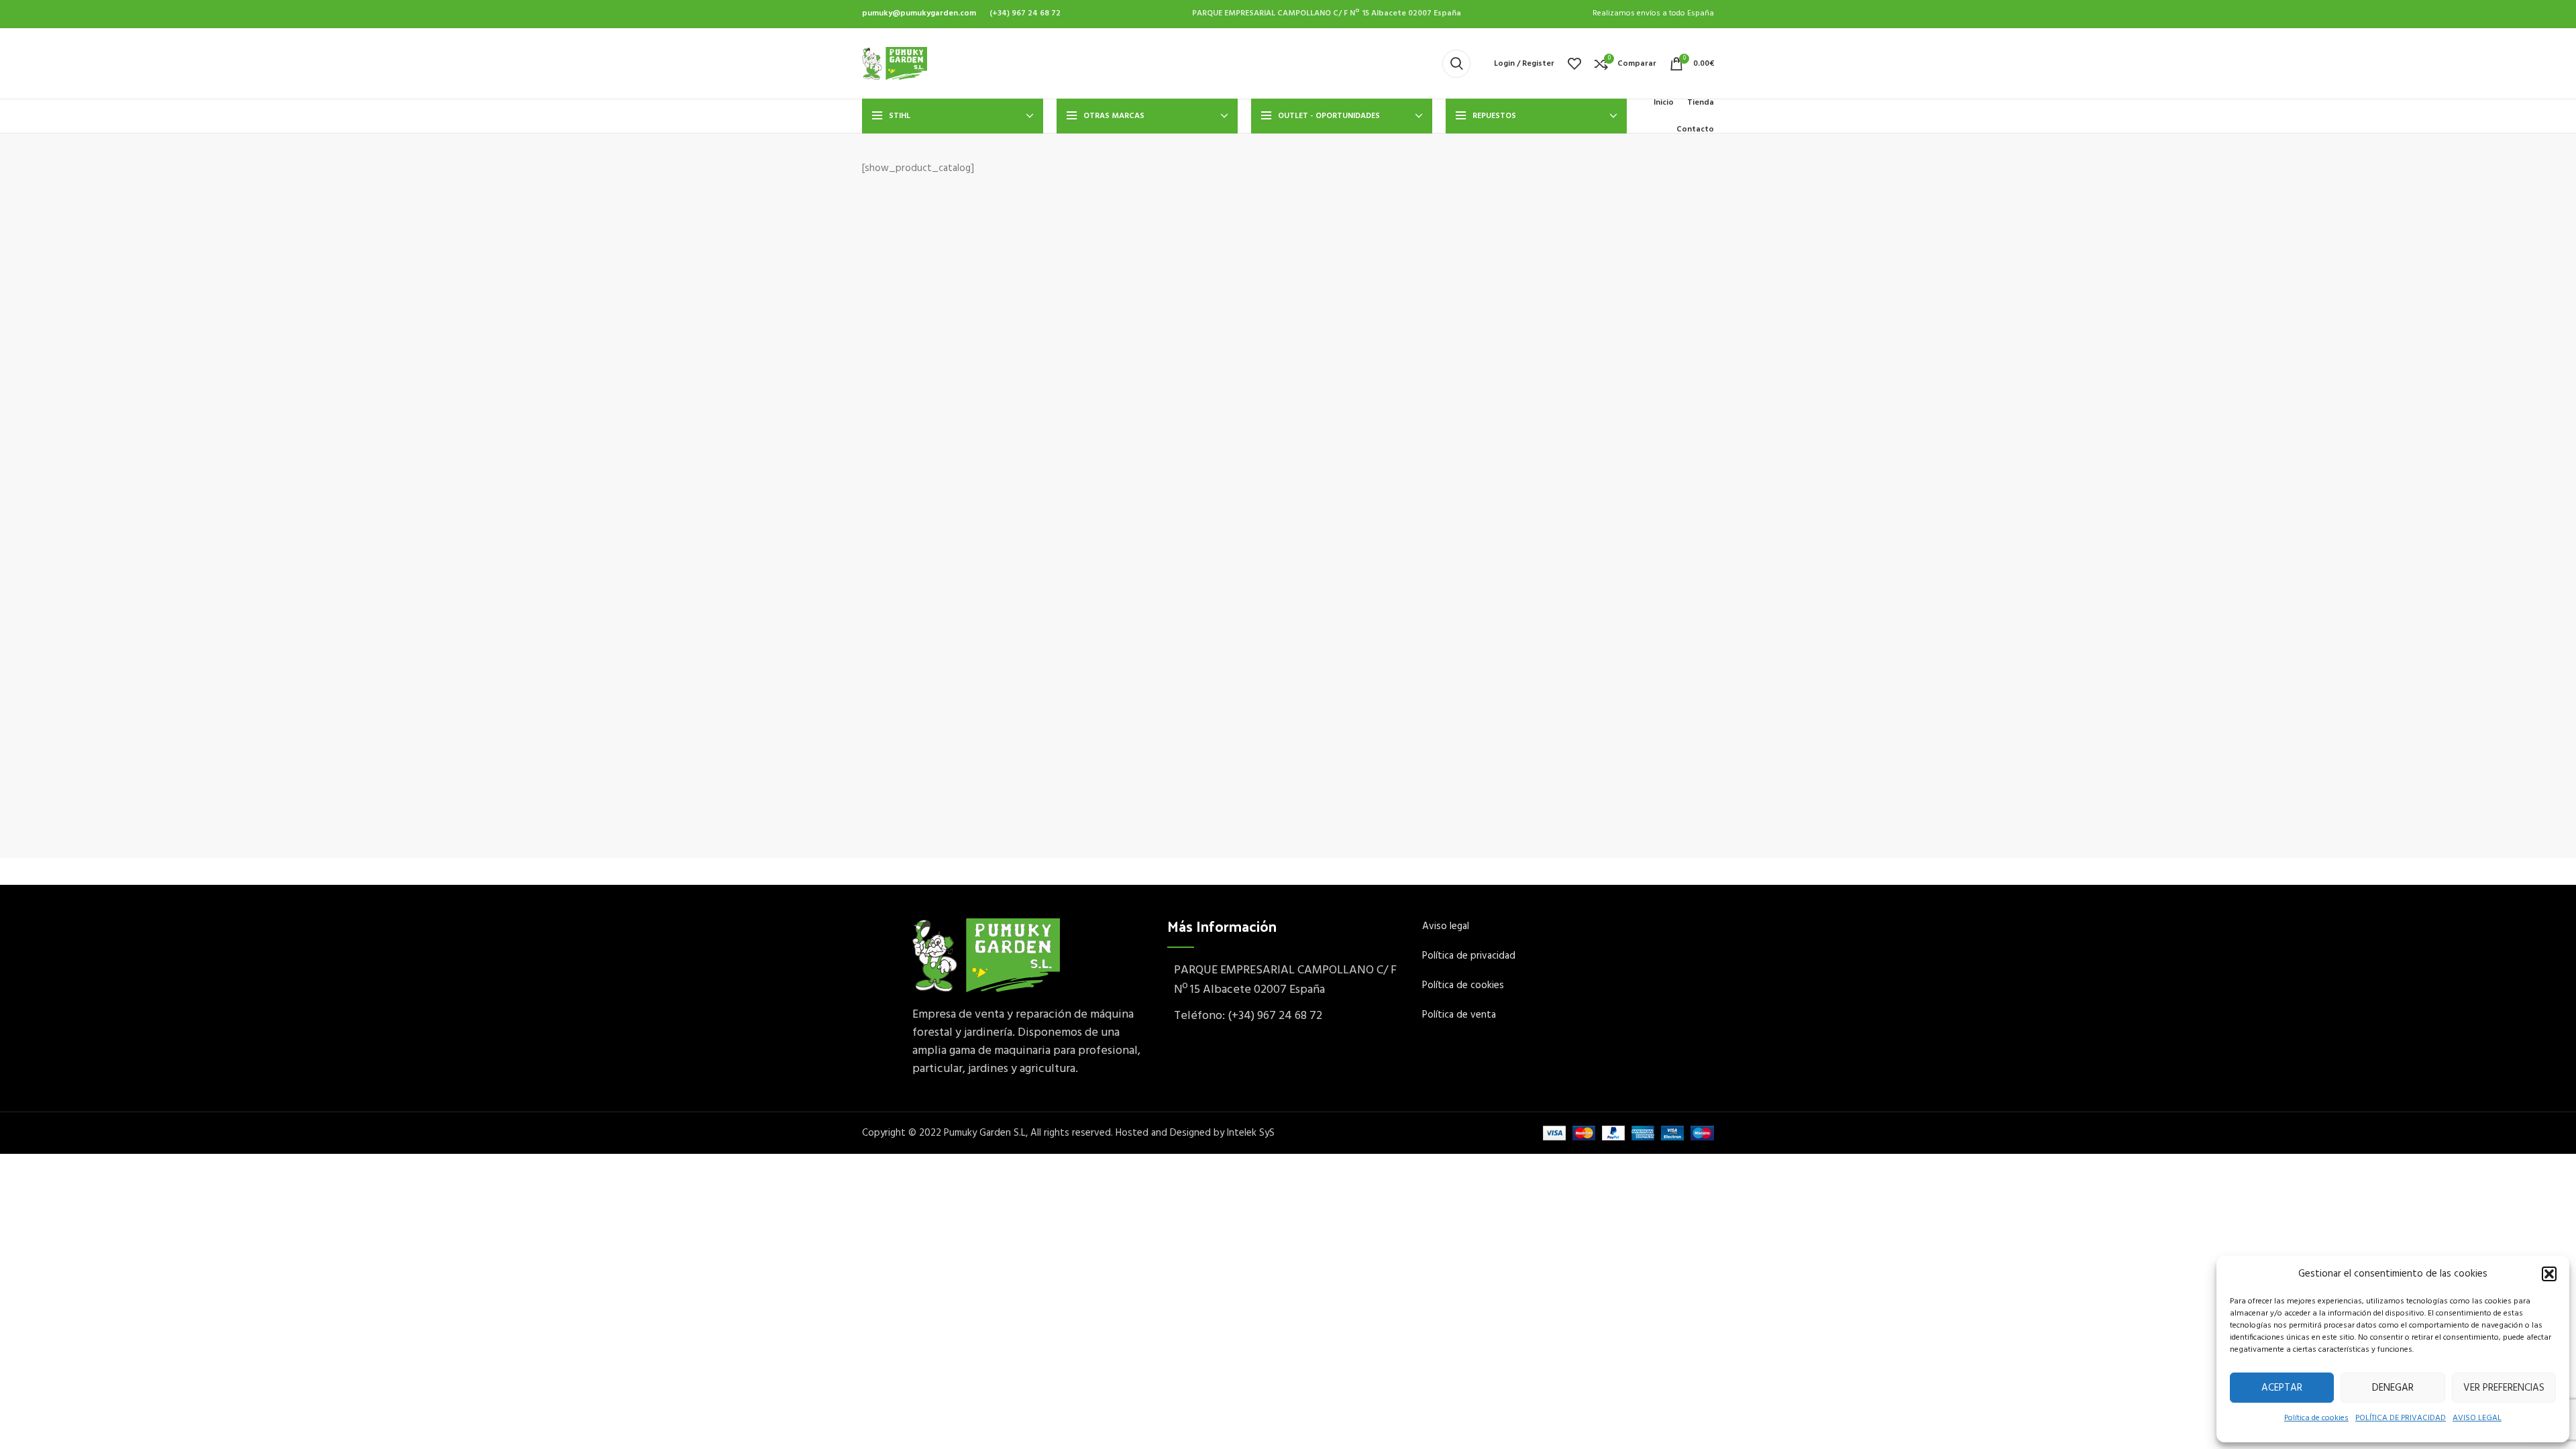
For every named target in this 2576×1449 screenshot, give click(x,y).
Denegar (2393, 1388)
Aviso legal (1446, 926)
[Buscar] (1456, 64)
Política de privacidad (1469, 956)
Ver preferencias (2504, 1388)
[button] (2549, 1274)
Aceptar (2282, 1388)
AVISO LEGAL (2477, 1418)
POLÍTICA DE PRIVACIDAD (2401, 1418)
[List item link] (1288, 1017)
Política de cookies (2316, 1418)
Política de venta (1460, 1015)
